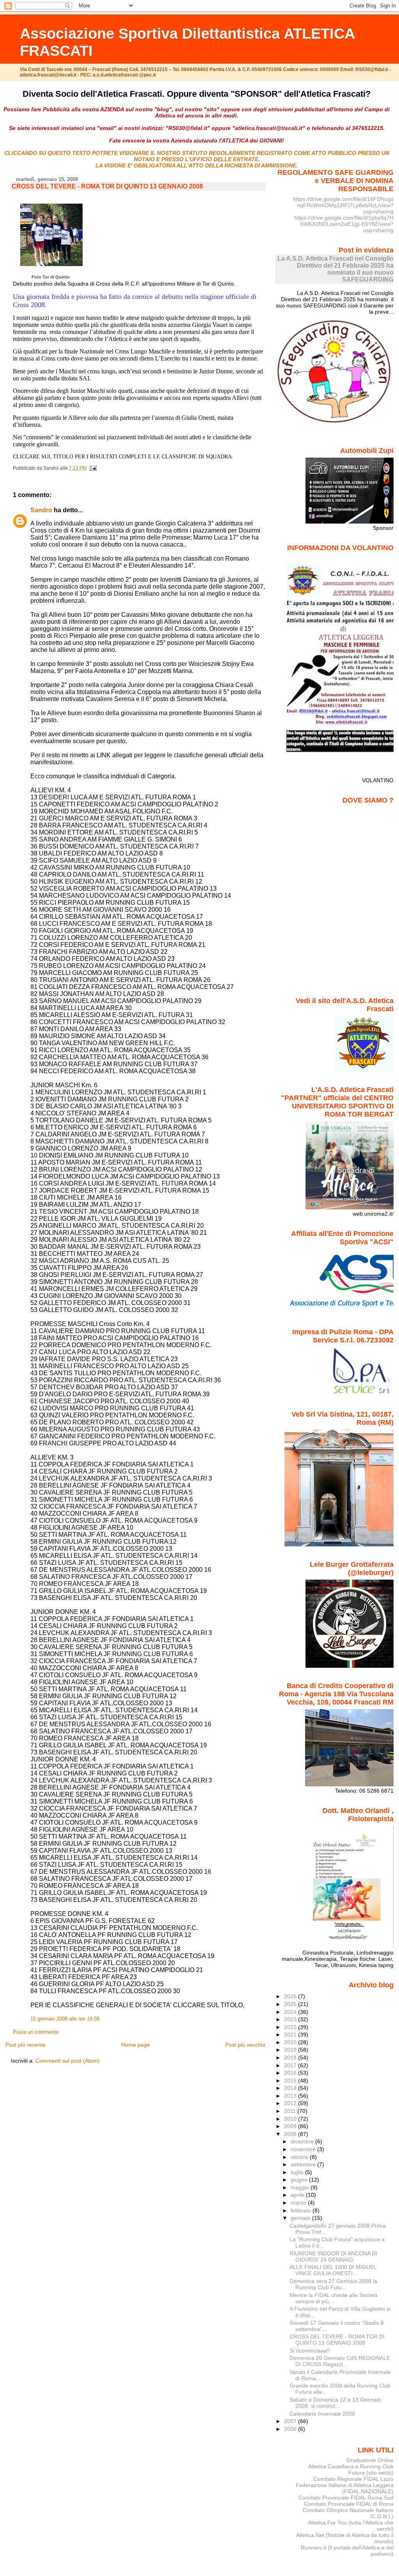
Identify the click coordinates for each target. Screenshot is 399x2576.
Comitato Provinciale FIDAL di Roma (349, 2504)
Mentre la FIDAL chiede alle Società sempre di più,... (334, 2298)
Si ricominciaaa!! (310, 2351)
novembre (304, 2149)
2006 (291, 2429)
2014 (291, 2088)
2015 (291, 2081)
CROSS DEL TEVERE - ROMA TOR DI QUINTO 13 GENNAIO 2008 (107, 186)
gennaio (301, 2218)
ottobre (300, 2157)
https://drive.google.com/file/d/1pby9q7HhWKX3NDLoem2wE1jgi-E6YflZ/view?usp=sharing (344, 224)
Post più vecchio (245, 2045)
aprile (298, 2195)
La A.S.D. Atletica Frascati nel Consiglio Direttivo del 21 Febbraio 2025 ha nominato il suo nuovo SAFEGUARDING (335, 269)
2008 (291, 2134)
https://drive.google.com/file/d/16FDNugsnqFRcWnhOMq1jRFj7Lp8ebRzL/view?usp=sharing (343, 205)
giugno (300, 2180)
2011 (291, 2111)
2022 (291, 2027)
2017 (291, 2065)
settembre (304, 2164)
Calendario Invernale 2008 (322, 2414)
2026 (291, 1996)
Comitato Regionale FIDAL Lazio (353, 2479)
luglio (298, 2172)
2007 (291, 2421)
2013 (291, 2096)
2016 (291, 2073)
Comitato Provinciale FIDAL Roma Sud (346, 2498)
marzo (299, 2203)
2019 (291, 2050)
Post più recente (26, 2045)
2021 (291, 2035)
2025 (291, 2004)
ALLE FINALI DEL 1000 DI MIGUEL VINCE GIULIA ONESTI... (333, 2270)
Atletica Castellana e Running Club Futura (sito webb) (351, 2469)
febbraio (302, 2210)
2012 (291, 2103)
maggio (301, 2187)
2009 (291, 2126)
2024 (291, 2012)
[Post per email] (92, 468)
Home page (136, 2045)
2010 (291, 2119)
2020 (291, 2042)
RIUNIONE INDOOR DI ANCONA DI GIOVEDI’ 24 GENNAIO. (333, 2256)
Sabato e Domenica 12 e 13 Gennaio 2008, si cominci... (335, 2403)
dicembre (303, 2141)
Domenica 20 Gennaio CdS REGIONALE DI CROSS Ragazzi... (340, 2361)
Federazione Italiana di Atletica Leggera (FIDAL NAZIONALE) (345, 2488)
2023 (291, 2019)
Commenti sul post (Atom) (68, 2061)
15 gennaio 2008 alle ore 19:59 (65, 2019)
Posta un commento (36, 2032)
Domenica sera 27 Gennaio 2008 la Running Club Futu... (333, 2284)
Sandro (41, 510)
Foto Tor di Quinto (51, 277)
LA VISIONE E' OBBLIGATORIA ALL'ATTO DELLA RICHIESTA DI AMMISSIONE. (197, 165)
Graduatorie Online (370, 2460)
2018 (291, 2058)
